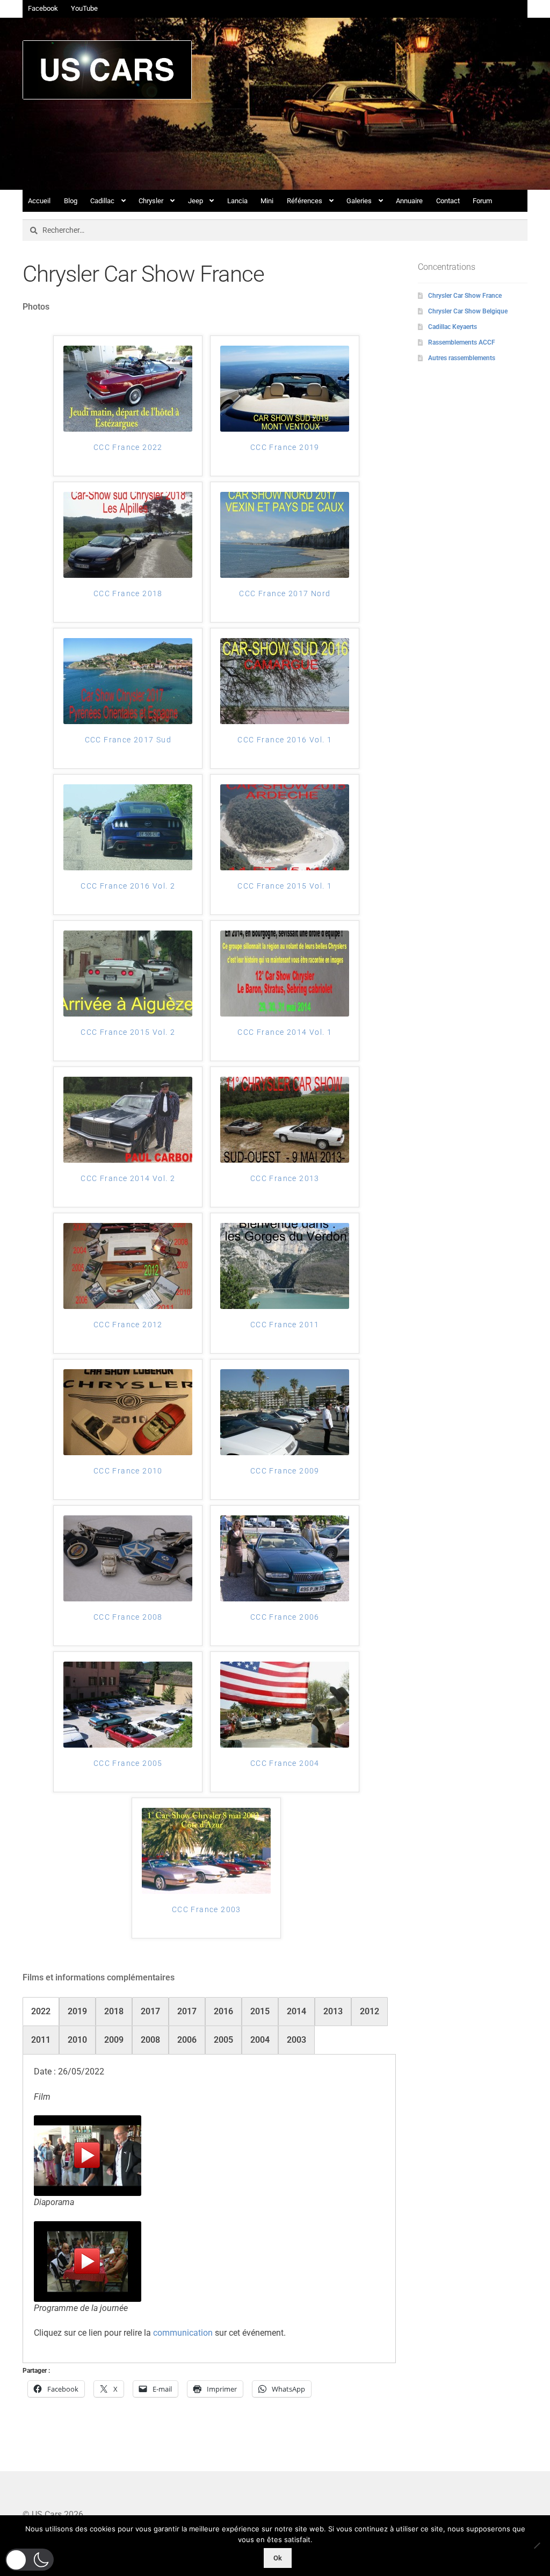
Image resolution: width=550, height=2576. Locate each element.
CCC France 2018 (128, 593)
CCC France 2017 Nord (285, 593)
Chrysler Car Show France (465, 296)
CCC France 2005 (128, 1763)
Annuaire (409, 201)
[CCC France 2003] (206, 1851)
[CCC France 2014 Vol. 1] (285, 974)
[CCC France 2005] (128, 1705)
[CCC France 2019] (285, 389)
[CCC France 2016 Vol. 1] (285, 681)
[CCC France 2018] (128, 535)
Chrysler (151, 201)
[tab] (41, 2012)
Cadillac (102, 201)
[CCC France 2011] (285, 1266)
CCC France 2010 (128, 1471)
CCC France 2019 (285, 447)
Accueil (39, 201)
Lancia (237, 201)
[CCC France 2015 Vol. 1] (285, 827)
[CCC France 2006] (285, 1558)
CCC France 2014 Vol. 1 (285, 1032)
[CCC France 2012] (128, 1266)
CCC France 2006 (285, 1617)
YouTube (84, 8)
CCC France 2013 (285, 1178)
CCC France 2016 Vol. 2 (128, 886)
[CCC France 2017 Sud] (128, 681)
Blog (71, 201)
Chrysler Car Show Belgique (468, 311)
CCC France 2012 (128, 1325)
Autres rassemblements (462, 358)
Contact (448, 201)
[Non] (537, 2545)
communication (183, 2333)
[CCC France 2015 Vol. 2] (128, 974)
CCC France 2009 (285, 1471)
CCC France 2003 (207, 1909)
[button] (30, 2560)
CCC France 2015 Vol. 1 (285, 886)
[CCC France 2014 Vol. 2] (128, 1120)
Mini (267, 201)
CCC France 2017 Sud (128, 740)
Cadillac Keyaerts (453, 327)
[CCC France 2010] (128, 1412)
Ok (278, 2558)
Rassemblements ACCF (462, 342)
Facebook (43, 8)
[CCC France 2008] (128, 1558)
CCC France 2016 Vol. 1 (285, 740)
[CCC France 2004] (285, 1705)
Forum (482, 201)
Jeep (196, 201)
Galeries (359, 201)
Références (305, 201)
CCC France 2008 (128, 1617)
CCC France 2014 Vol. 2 (128, 1178)
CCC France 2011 (285, 1325)
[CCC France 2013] (285, 1120)
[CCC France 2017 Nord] (285, 535)
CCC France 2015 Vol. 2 (128, 1032)
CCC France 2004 (285, 1763)
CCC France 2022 (128, 447)
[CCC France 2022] (128, 389)
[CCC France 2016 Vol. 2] (128, 827)
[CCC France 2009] (285, 1412)
